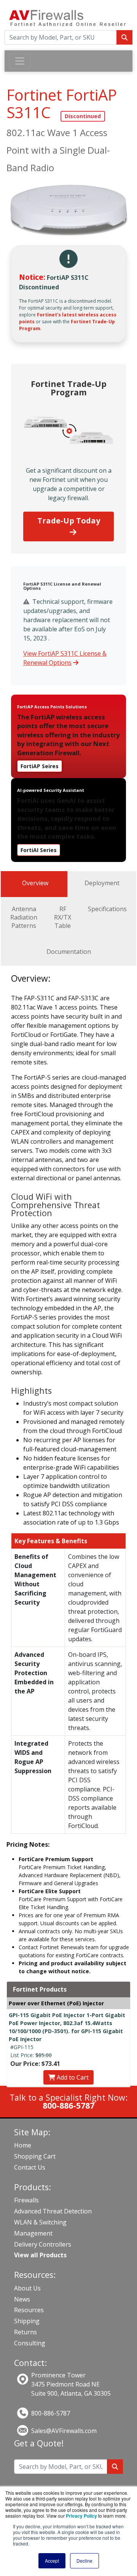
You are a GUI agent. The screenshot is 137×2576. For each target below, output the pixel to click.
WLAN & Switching (40, 2222)
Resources (29, 2310)
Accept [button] (52, 2561)
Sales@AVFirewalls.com (64, 2431)
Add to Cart (72, 2077)
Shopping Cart (35, 2156)
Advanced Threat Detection (53, 2211)
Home (23, 2145)
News (22, 2299)
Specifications (107, 909)
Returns (25, 2332)
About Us (27, 2288)
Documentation (69, 952)
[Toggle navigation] (20, 61)
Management (33, 2233)
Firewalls (26, 2200)
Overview (35, 883)
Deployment (102, 883)
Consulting (30, 2343)
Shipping (27, 2321)
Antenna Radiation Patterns (24, 917)
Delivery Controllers (43, 2244)
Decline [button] (84, 2561)
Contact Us (30, 2167)
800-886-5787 (51, 2413)
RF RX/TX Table (63, 917)
